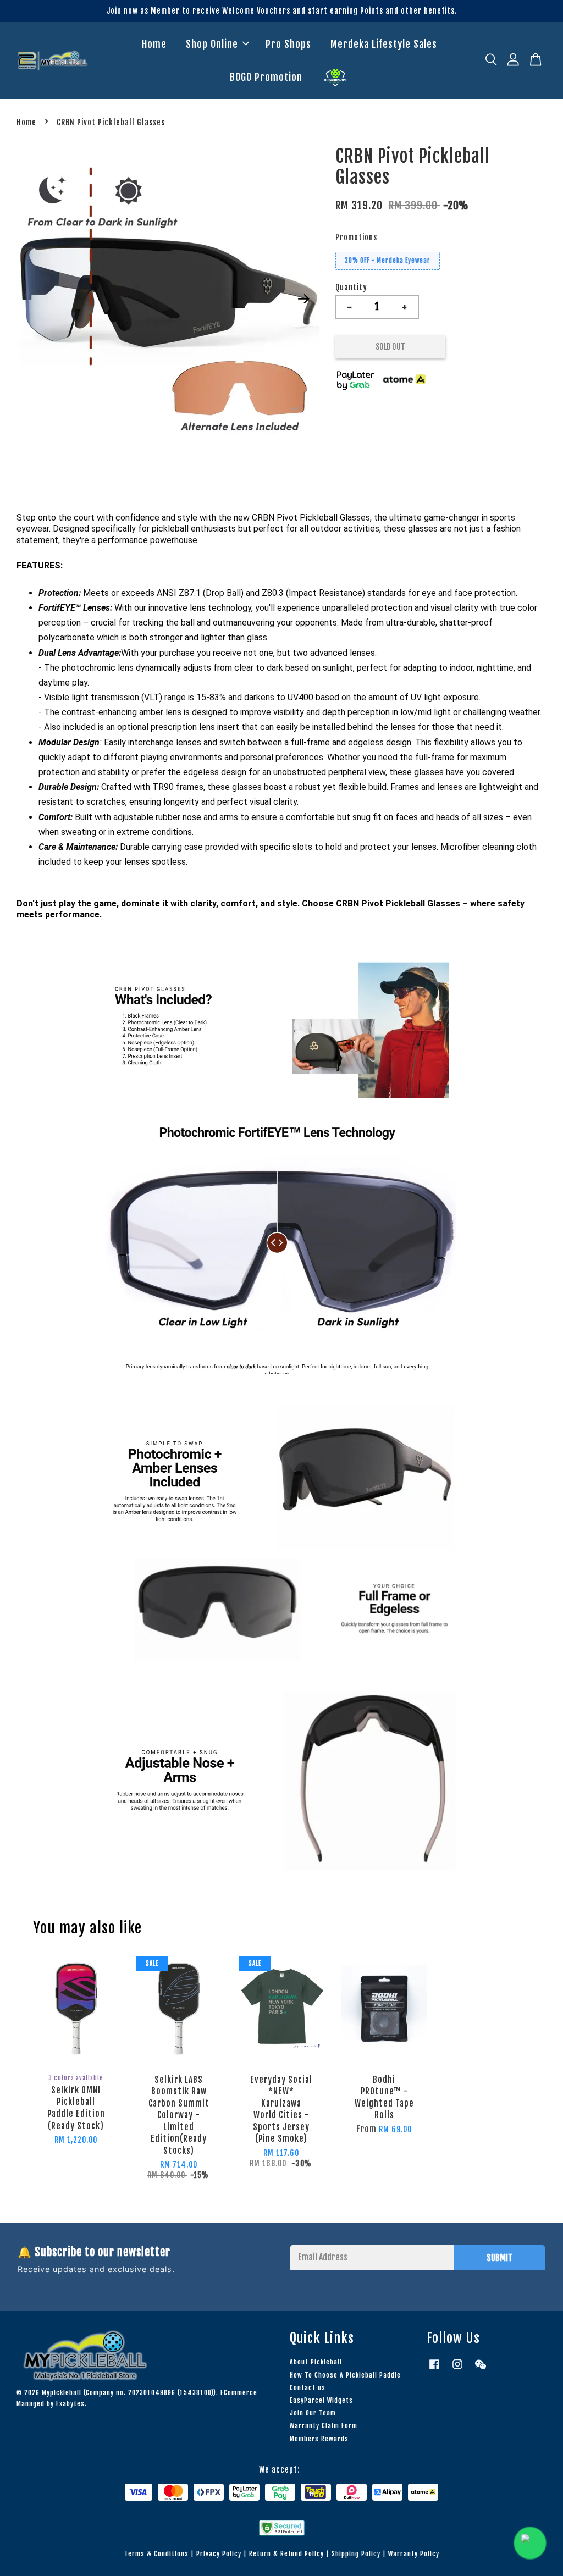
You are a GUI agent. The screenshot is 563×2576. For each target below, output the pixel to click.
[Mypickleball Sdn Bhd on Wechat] (481, 2370)
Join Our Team (313, 2413)
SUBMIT (499, 2258)
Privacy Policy (219, 2554)
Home (154, 44)
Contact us (308, 2388)
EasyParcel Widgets (321, 2400)
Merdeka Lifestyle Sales (384, 44)
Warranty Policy (414, 2554)
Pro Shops (288, 44)
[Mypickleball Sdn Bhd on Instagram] (457, 2370)
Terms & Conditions (156, 2554)
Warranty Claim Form (324, 2426)
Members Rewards (319, 2439)
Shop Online (212, 44)
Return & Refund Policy (286, 2554)
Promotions (356, 237)
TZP (335, 78)
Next (304, 298)
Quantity (351, 287)
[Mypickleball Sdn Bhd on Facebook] (434, 2370)
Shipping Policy (356, 2554)
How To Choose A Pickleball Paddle (345, 2375)
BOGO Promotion (266, 77)
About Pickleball (316, 2362)
